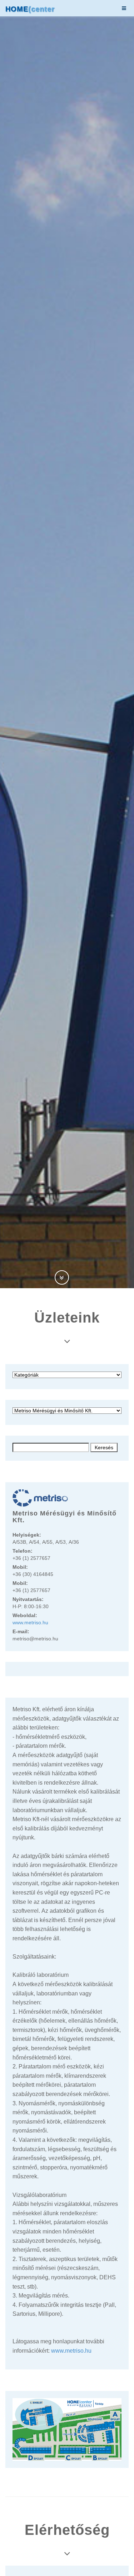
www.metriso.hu (30, 1622)
